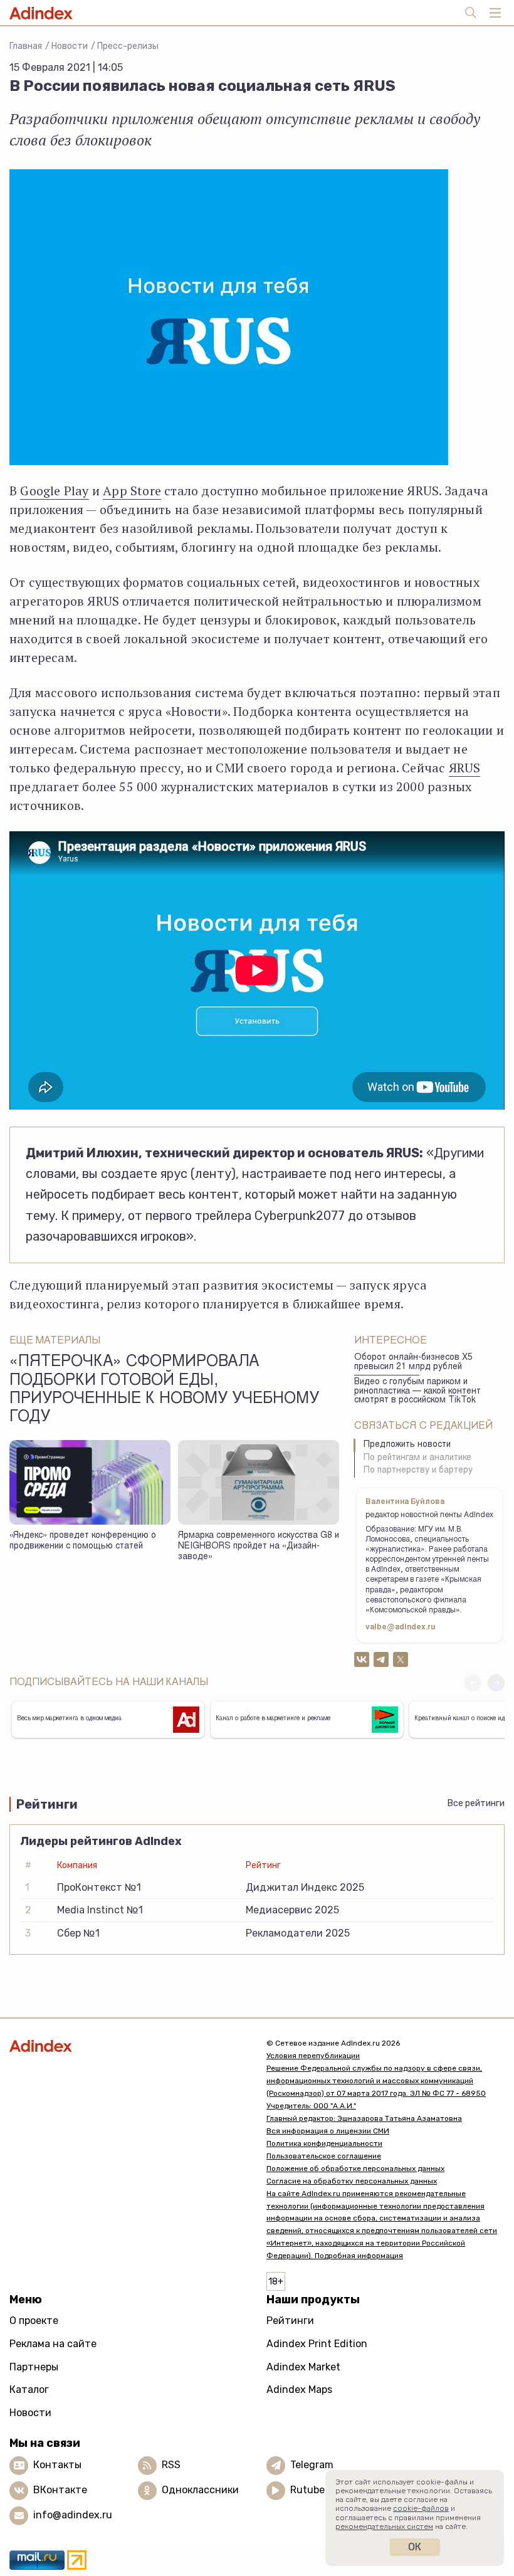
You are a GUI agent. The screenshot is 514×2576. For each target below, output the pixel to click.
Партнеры (34, 2367)
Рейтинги (290, 2321)
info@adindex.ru (73, 2515)
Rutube (307, 2490)
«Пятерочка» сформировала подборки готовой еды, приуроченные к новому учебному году (164, 1390)
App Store (132, 491)
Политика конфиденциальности (324, 2143)
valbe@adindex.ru (401, 1627)
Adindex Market (303, 2367)
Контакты (57, 2465)
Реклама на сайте (53, 2344)
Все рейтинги (476, 1803)
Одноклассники (200, 2490)
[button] (496, 1683)
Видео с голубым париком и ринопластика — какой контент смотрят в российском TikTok (417, 1391)
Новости (70, 46)
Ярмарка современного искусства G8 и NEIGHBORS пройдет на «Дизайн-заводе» (259, 1546)
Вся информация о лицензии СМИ (328, 2131)
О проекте (34, 2321)
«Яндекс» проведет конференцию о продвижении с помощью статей (83, 1541)
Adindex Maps (299, 2389)
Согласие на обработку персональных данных (352, 2181)
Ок (415, 2547)
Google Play (54, 491)
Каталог (29, 2389)
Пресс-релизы (128, 46)
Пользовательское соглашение (324, 2156)
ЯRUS (465, 768)
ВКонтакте (60, 2490)
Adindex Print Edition (317, 2344)
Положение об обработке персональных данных (355, 2169)
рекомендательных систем (384, 2526)
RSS (171, 2465)
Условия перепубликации (313, 2056)
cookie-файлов (421, 2508)
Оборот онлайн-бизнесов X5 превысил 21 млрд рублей (413, 1363)
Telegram (312, 2465)
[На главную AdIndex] (128, 2046)
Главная (26, 46)
